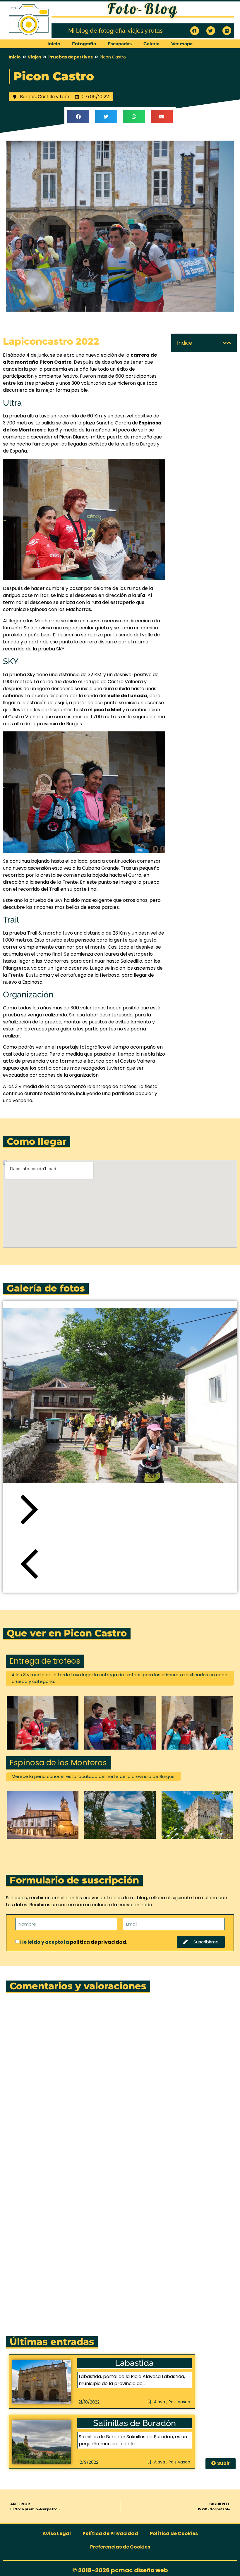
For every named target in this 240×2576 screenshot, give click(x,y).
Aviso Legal (57, 2533)
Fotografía (84, 44)
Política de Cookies (174, 2533)
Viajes (35, 57)
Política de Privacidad (110, 2533)
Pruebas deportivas (71, 57)
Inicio (54, 44)
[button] (78, 116)
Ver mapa (182, 44)
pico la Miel (107, 710)
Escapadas (120, 44)
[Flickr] (227, 31)
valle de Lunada (127, 696)
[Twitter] (211, 31)
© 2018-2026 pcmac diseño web (120, 2570)
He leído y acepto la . (74, 1942)
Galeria (151, 44)
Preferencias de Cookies (120, 2547)
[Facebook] (195, 31)
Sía (141, 595)
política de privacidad (98, 1942)
